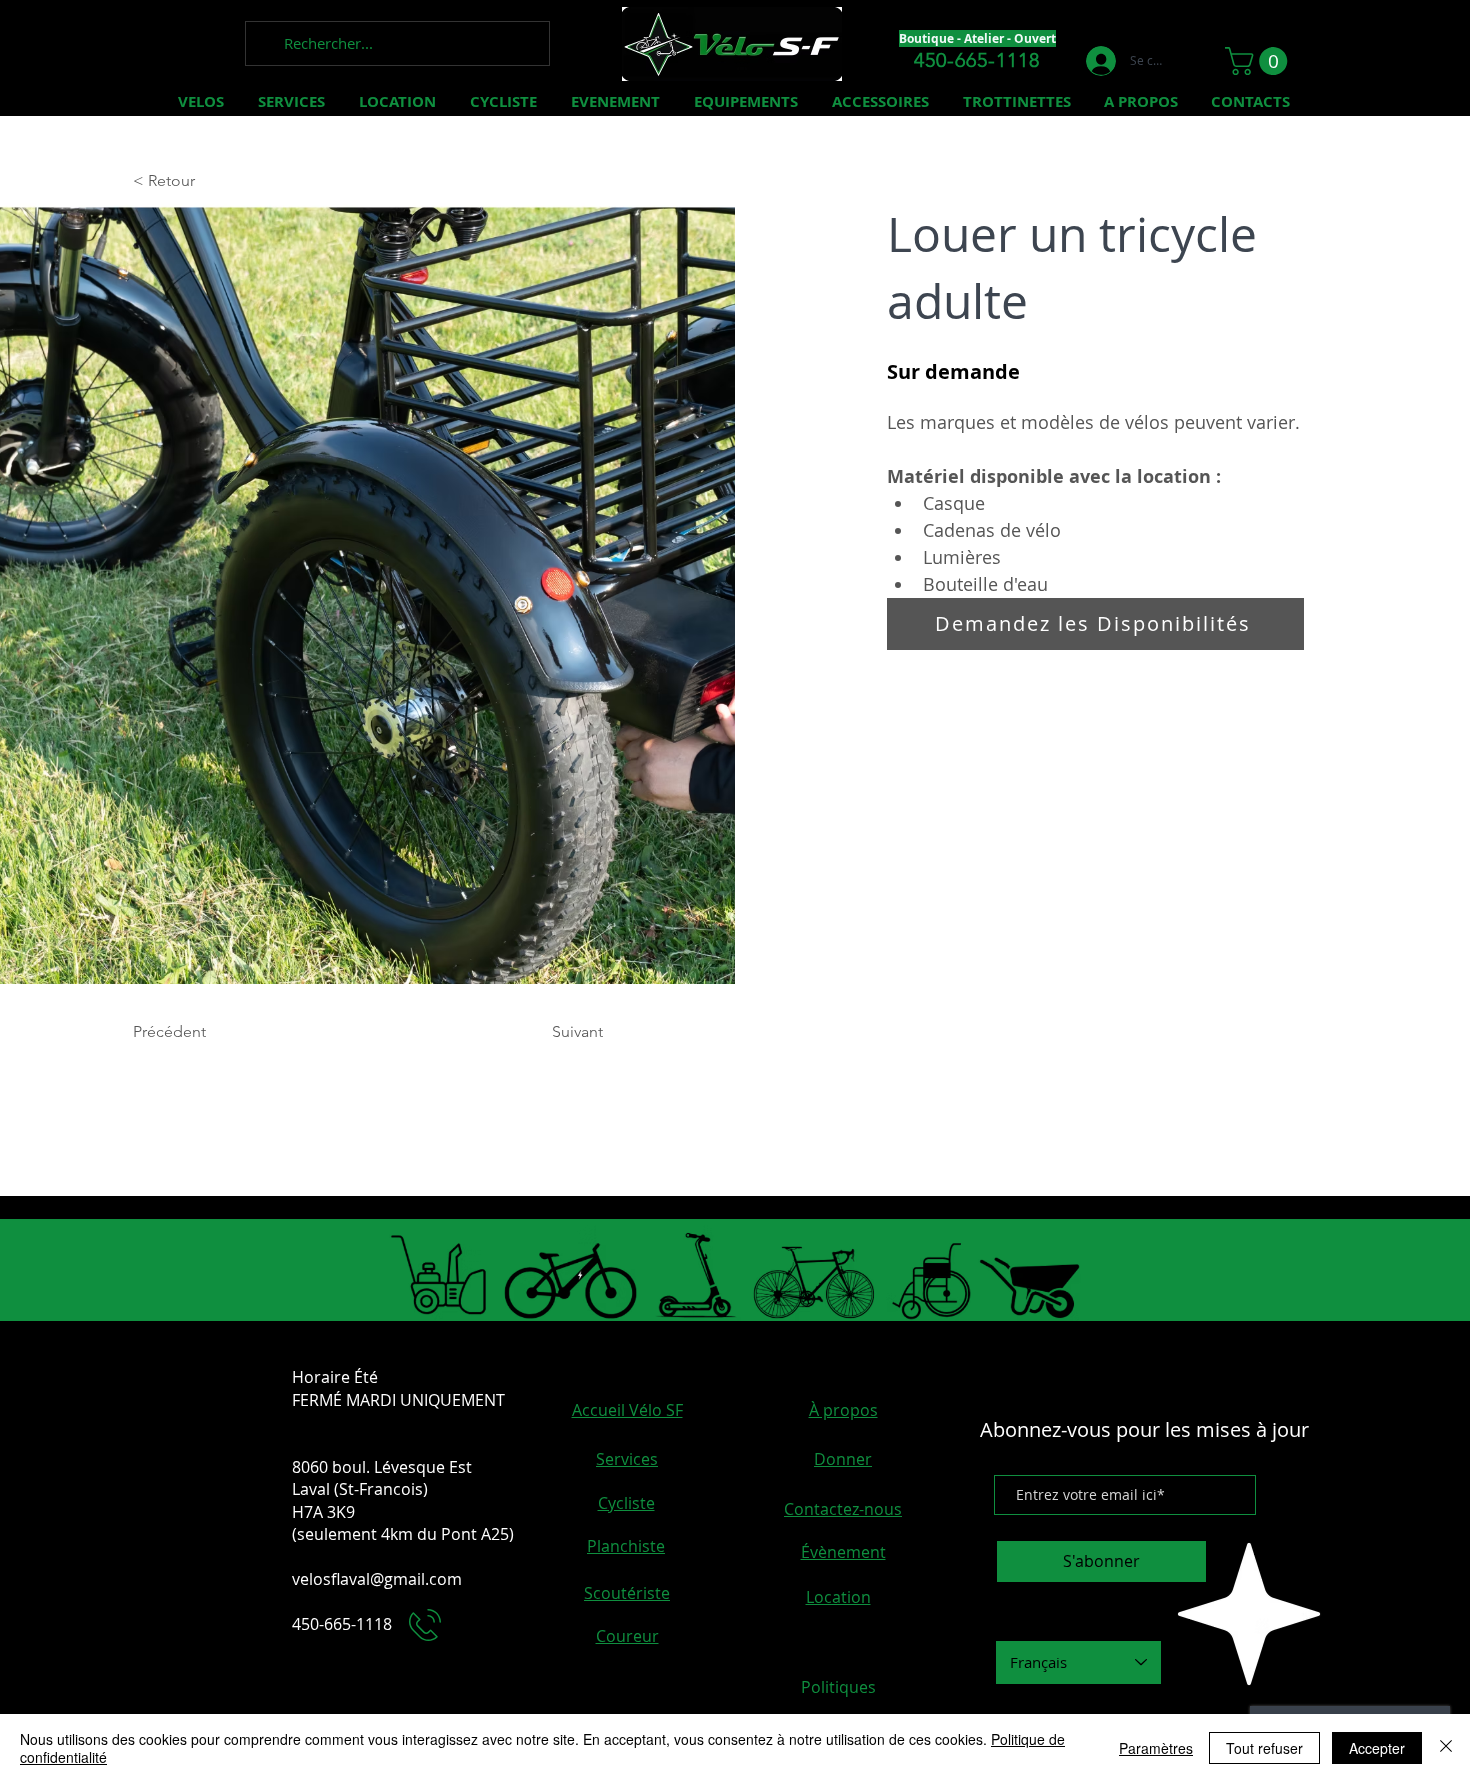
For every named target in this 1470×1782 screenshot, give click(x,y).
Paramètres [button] (1156, 1748)
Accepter (1377, 1748)
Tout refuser (1264, 1748)
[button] (1259, 61)
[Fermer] (1446, 1748)
